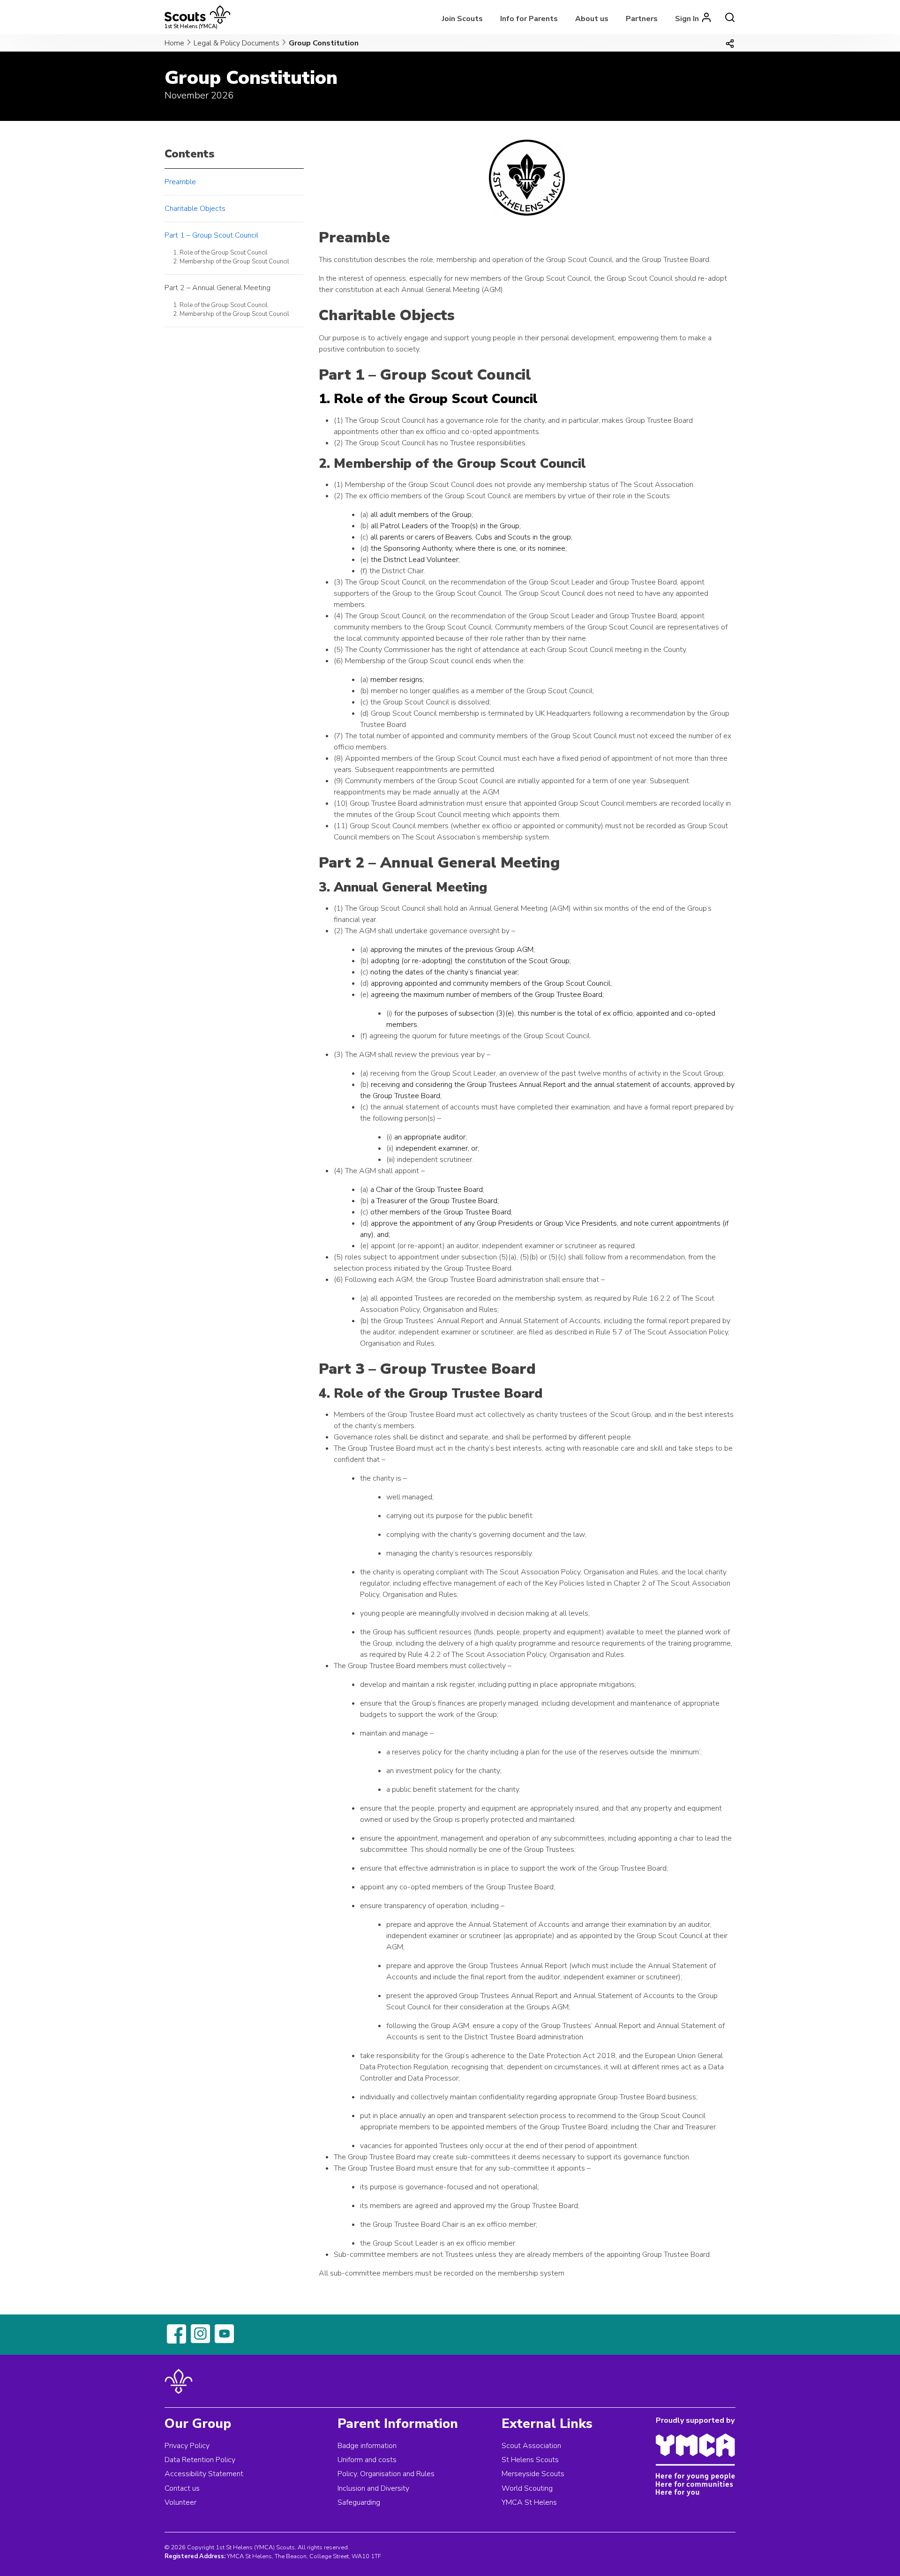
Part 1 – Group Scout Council (211, 235)
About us (592, 19)
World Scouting (527, 2488)
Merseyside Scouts (533, 2474)
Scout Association (531, 2446)
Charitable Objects (195, 209)
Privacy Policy (187, 2446)
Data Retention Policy (200, 2460)
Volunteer (180, 2502)
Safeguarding (359, 2502)
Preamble (180, 182)
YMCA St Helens (529, 2502)
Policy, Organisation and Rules (386, 2474)
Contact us (182, 2488)
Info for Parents (529, 19)
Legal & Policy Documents (236, 43)
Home (174, 43)
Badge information (367, 2446)
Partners (642, 19)
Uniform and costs (367, 2460)
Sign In (687, 19)
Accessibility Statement (204, 2474)
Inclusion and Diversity (373, 2488)
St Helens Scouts (530, 2460)
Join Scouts (462, 19)
